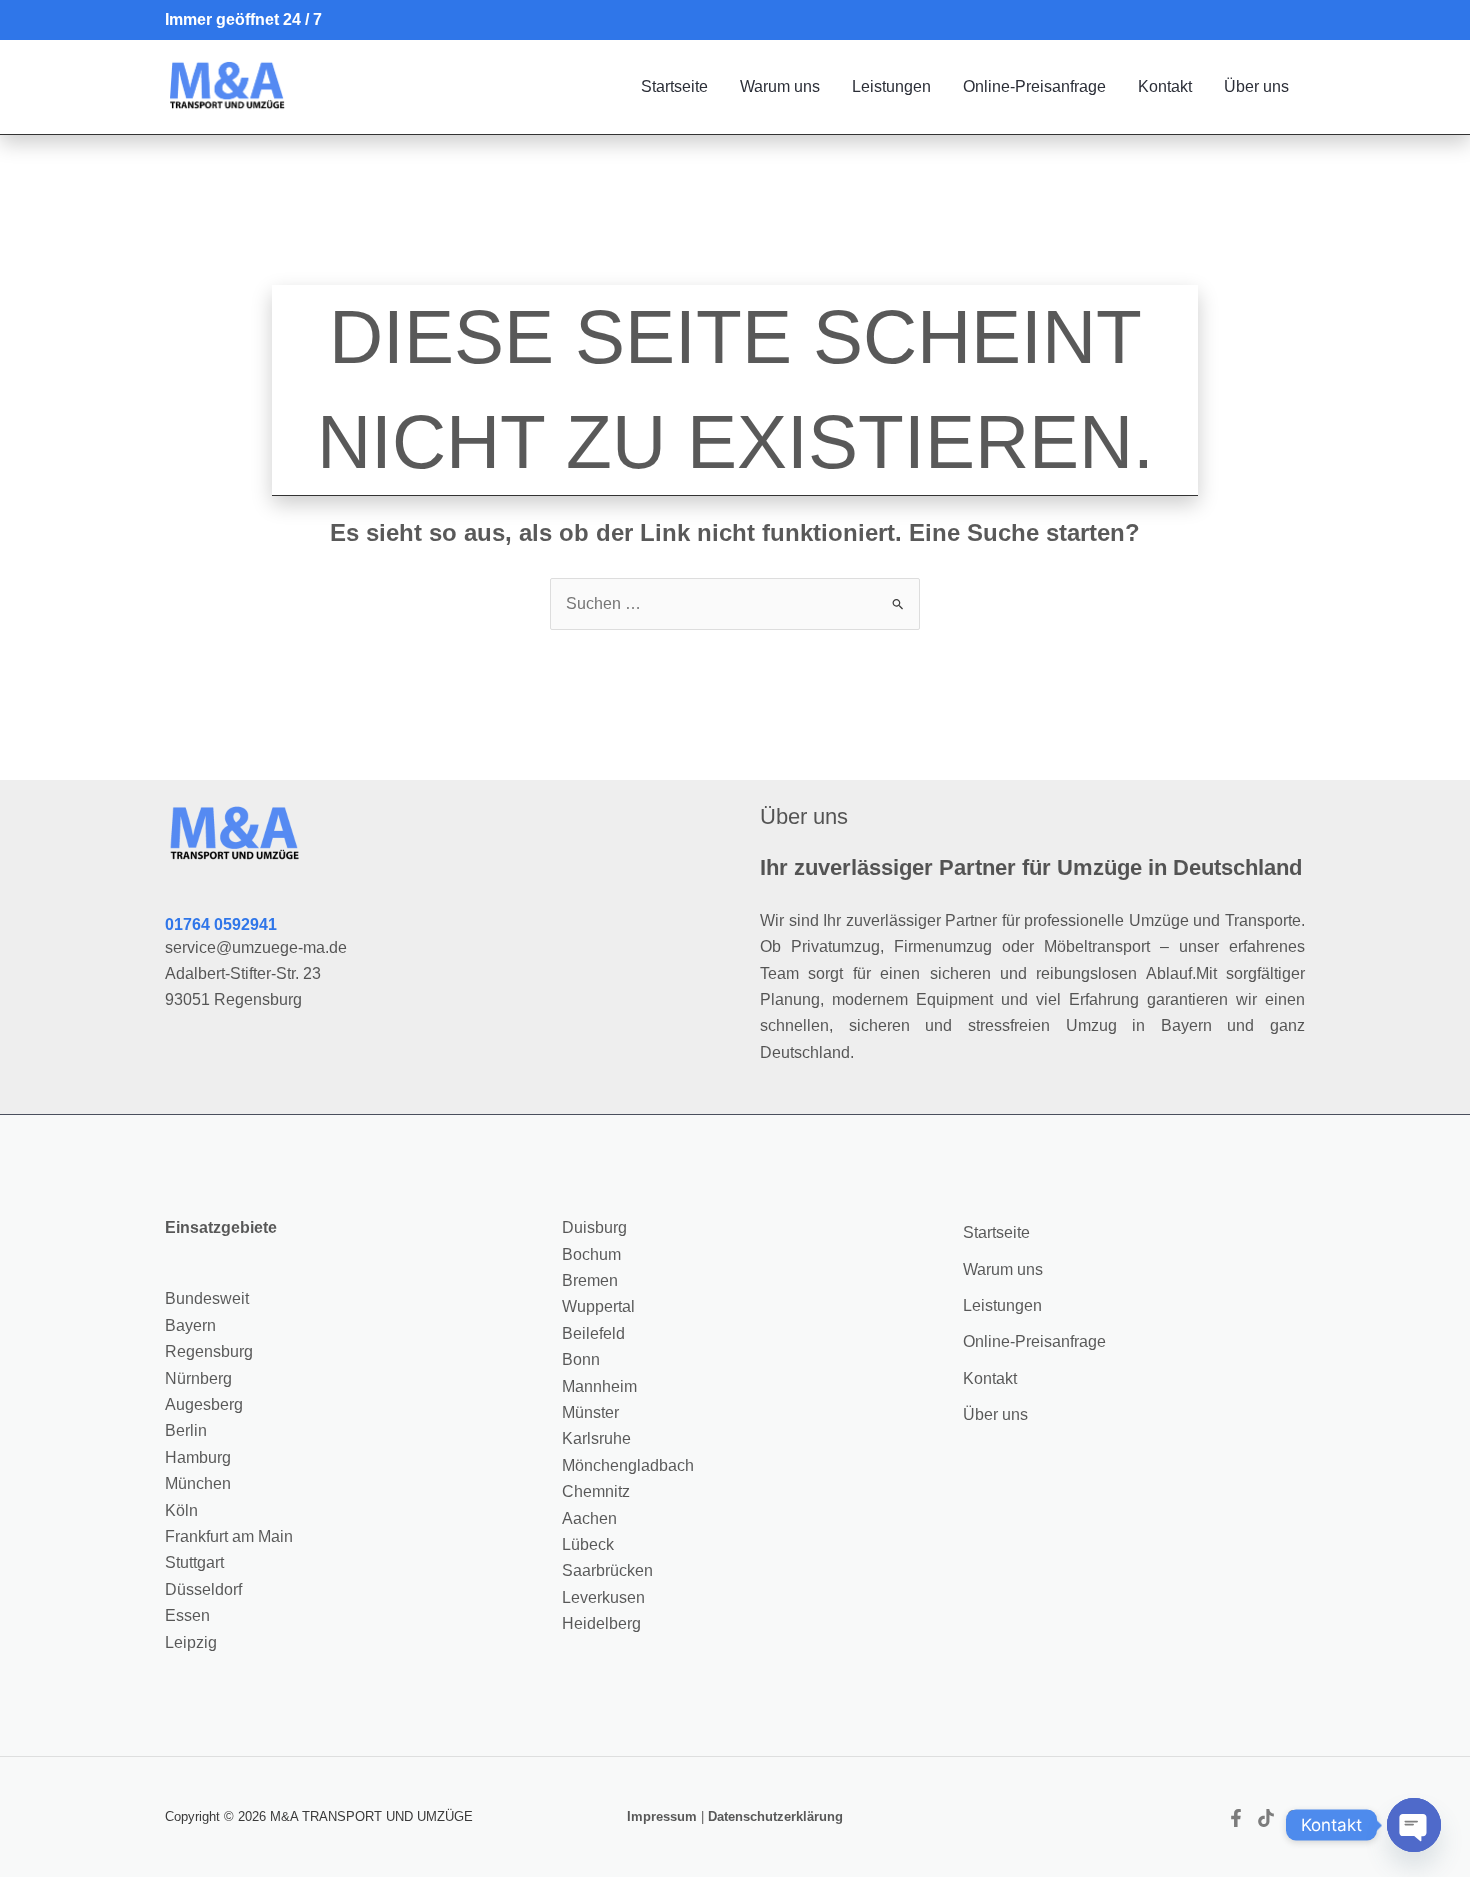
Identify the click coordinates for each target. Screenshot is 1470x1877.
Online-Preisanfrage (1034, 86)
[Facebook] (1236, 1818)
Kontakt (1165, 86)
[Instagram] (1296, 1818)
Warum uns (780, 86)
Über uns (1256, 86)
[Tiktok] (1266, 1818)
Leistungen (891, 86)
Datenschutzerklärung (775, 1816)
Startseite (674, 86)
